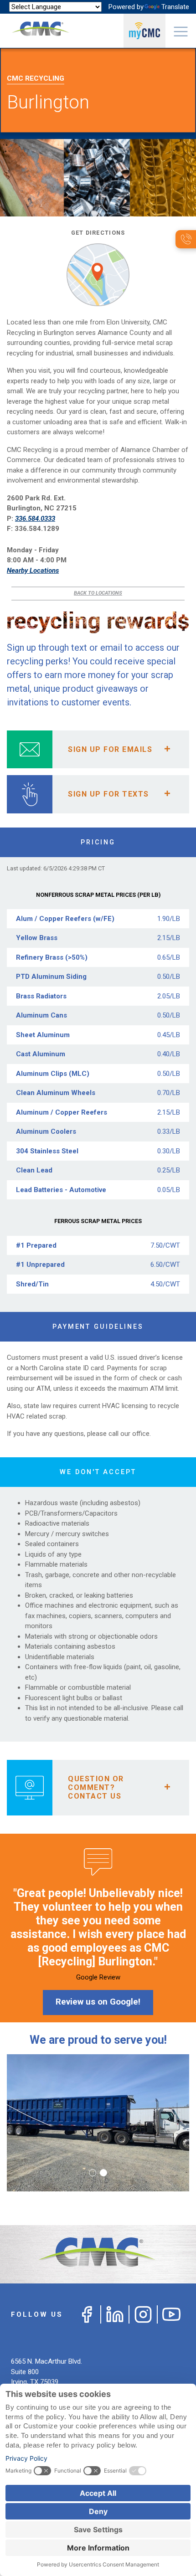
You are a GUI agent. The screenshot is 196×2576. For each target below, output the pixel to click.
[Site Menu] (181, 31)
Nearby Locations (33, 571)
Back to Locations (98, 593)
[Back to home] (98, 2255)
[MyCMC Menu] (144, 31)
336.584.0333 (35, 519)
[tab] (98, 749)
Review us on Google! (98, 2002)
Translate (175, 7)
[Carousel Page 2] (103, 2173)
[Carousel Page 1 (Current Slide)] (93, 2173)
